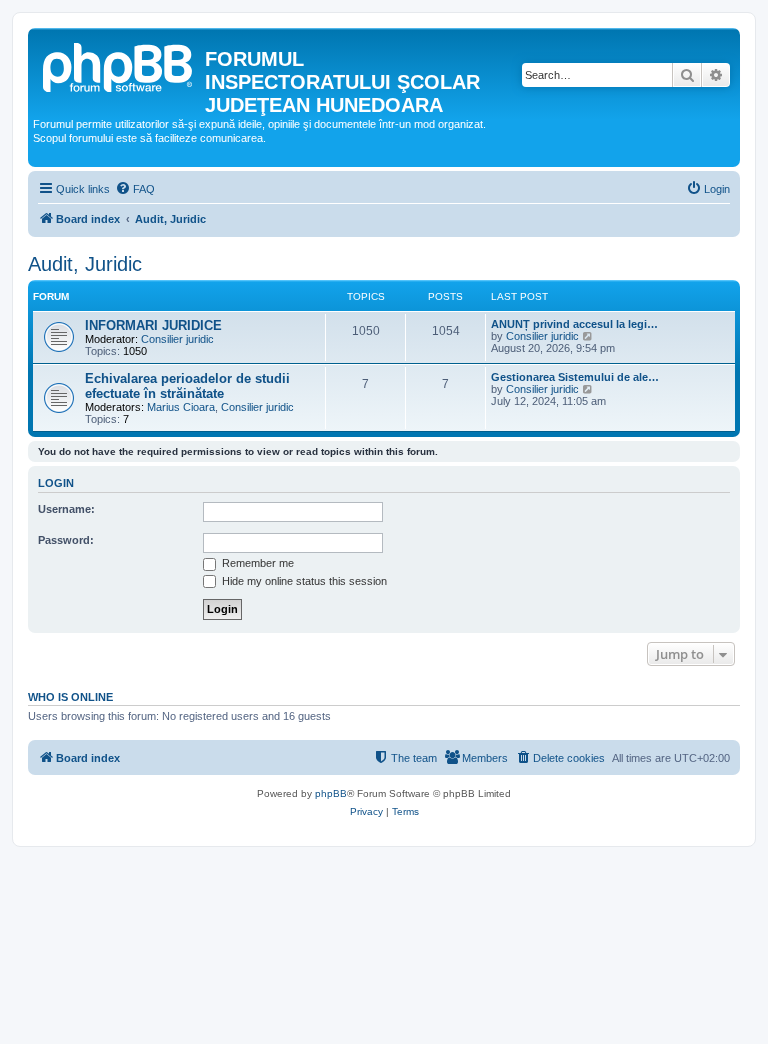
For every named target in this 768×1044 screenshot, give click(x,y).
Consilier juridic (177, 339)
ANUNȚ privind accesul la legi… (574, 324)
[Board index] (119, 65)
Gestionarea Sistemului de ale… (575, 377)
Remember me (256, 563)
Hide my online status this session (303, 581)
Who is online (70, 697)
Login (56, 483)
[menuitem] (135, 189)
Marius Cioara (181, 407)
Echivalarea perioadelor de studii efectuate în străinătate (187, 386)
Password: (66, 540)
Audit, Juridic (85, 264)
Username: (66, 509)
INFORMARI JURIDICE (153, 325)
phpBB (331, 793)
